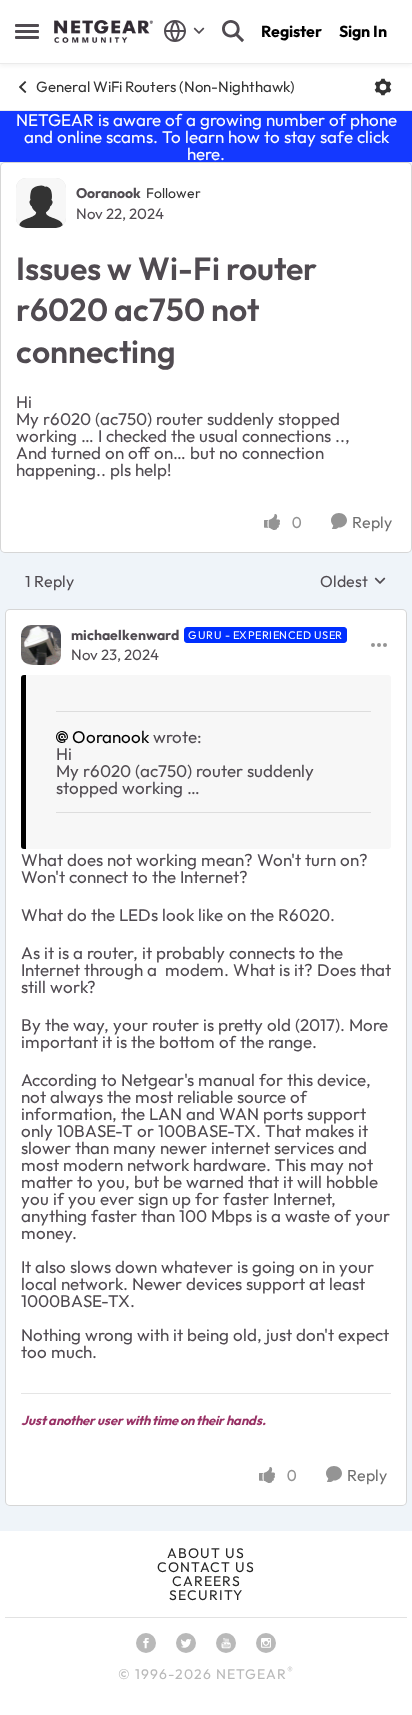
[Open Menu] (383, 87)
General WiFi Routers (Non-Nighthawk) (165, 86)
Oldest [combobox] (353, 581)
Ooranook (108, 193)
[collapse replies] (206, 619)
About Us (206, 1553)
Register (291, 31)
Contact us (206, 1567)
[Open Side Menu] (27, 31)
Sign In (363, 31)
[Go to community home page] (103, 32)
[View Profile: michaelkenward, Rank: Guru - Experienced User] (41, 645)
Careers (206, 1581)
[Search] (233, 31)
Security (206, 1595)
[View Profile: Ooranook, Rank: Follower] (41, 203)
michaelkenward (125, 635)
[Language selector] (184, 31)
